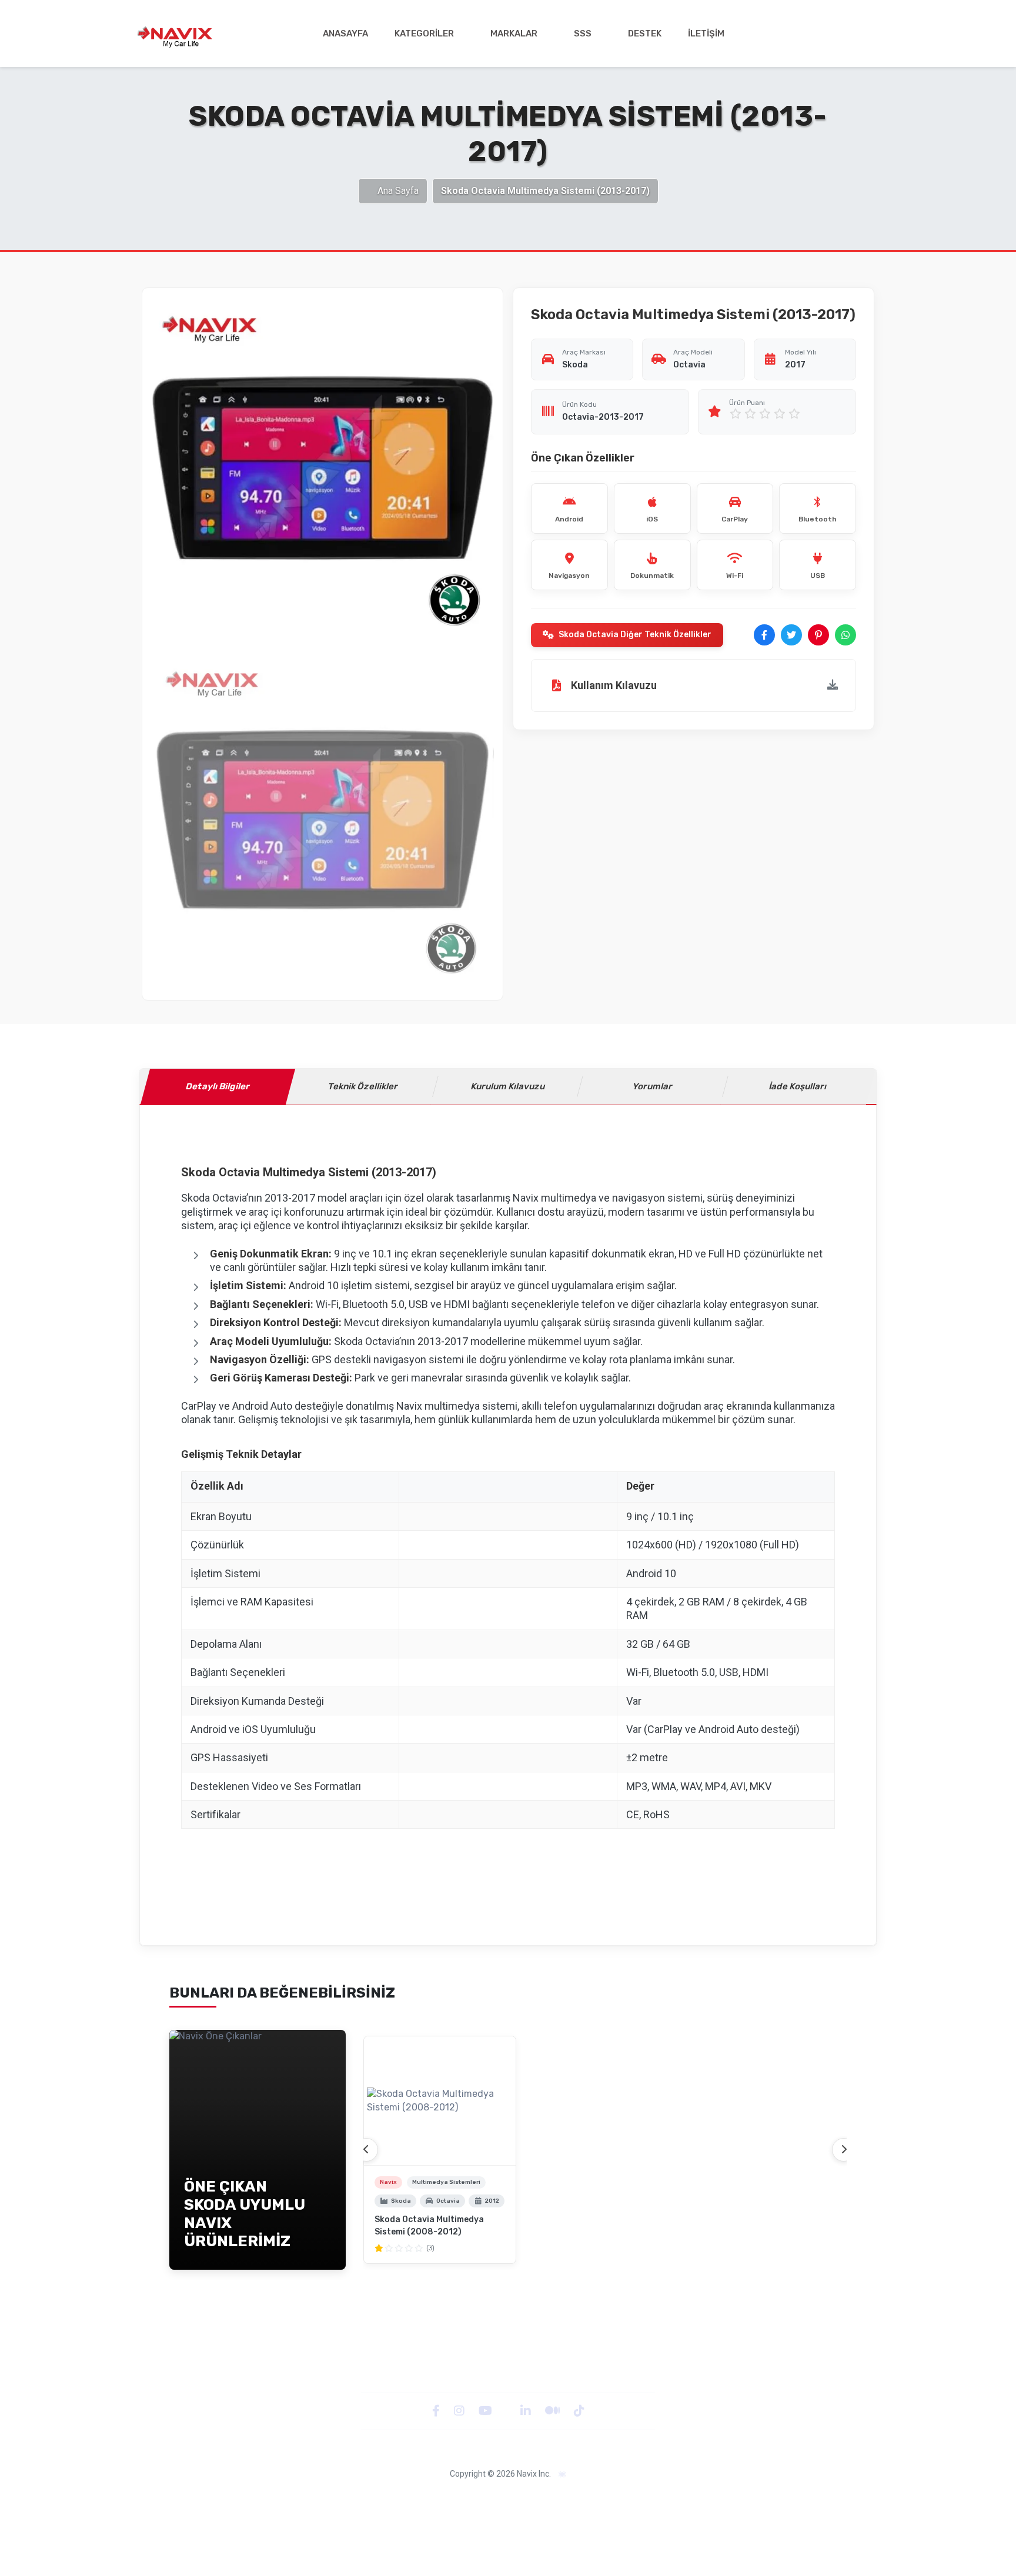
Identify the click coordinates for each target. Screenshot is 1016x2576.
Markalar (514, 34)
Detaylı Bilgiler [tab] (218, 1086)
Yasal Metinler (285, 2499)
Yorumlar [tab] (654, 1086)
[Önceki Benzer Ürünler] (366, 2150)
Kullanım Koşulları (726, 2499)
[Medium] (554, 2411)
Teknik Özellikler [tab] (363, 1086)
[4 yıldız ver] (780, 414)
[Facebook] (437, 2411)
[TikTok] (579, 2411)
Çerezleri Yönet (562, 2499)
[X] (507, 2411)
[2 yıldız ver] (750, 414)
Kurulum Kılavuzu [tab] (508, 1086)
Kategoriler (424, 34)
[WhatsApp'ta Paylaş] (845, 635)
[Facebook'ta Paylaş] (764, 635)
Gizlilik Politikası (351, 2499)
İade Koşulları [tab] (798, 1086)
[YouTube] (487, 2411)
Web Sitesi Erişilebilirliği (479, 2499)
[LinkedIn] (527, 2411)
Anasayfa (345, 34)
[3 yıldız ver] (765, 414)
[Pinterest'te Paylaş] (818, 635)
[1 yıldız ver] (736, 414)
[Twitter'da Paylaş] (791, 635)
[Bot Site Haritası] (562, 2475)
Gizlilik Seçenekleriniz (643, 2499)
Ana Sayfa (398, 191)
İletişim (706, 34)
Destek (645, 34)
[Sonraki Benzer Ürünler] (844, 2150)
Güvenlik (408, 2499)
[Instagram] (460, 2411)
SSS (583, 34)
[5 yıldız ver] (794, 414)
